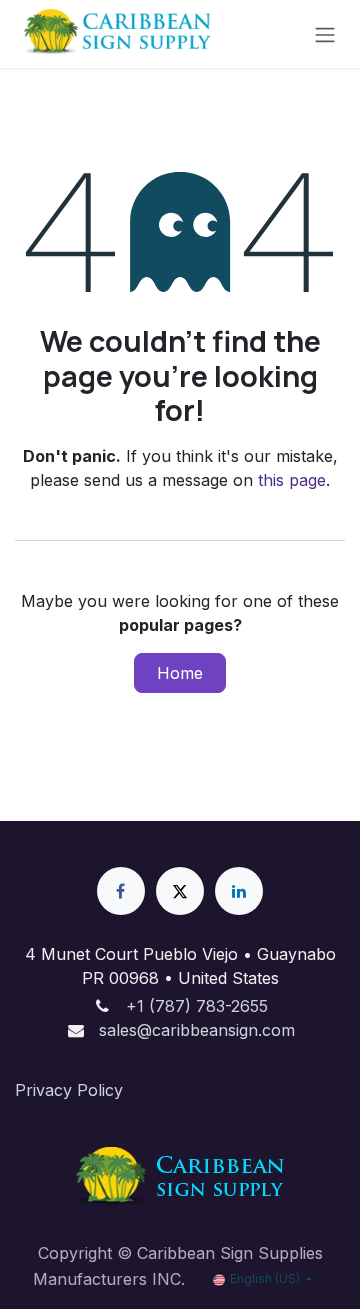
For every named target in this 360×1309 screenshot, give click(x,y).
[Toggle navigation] (325, 34)
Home (180, 673)
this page (292, 480)
